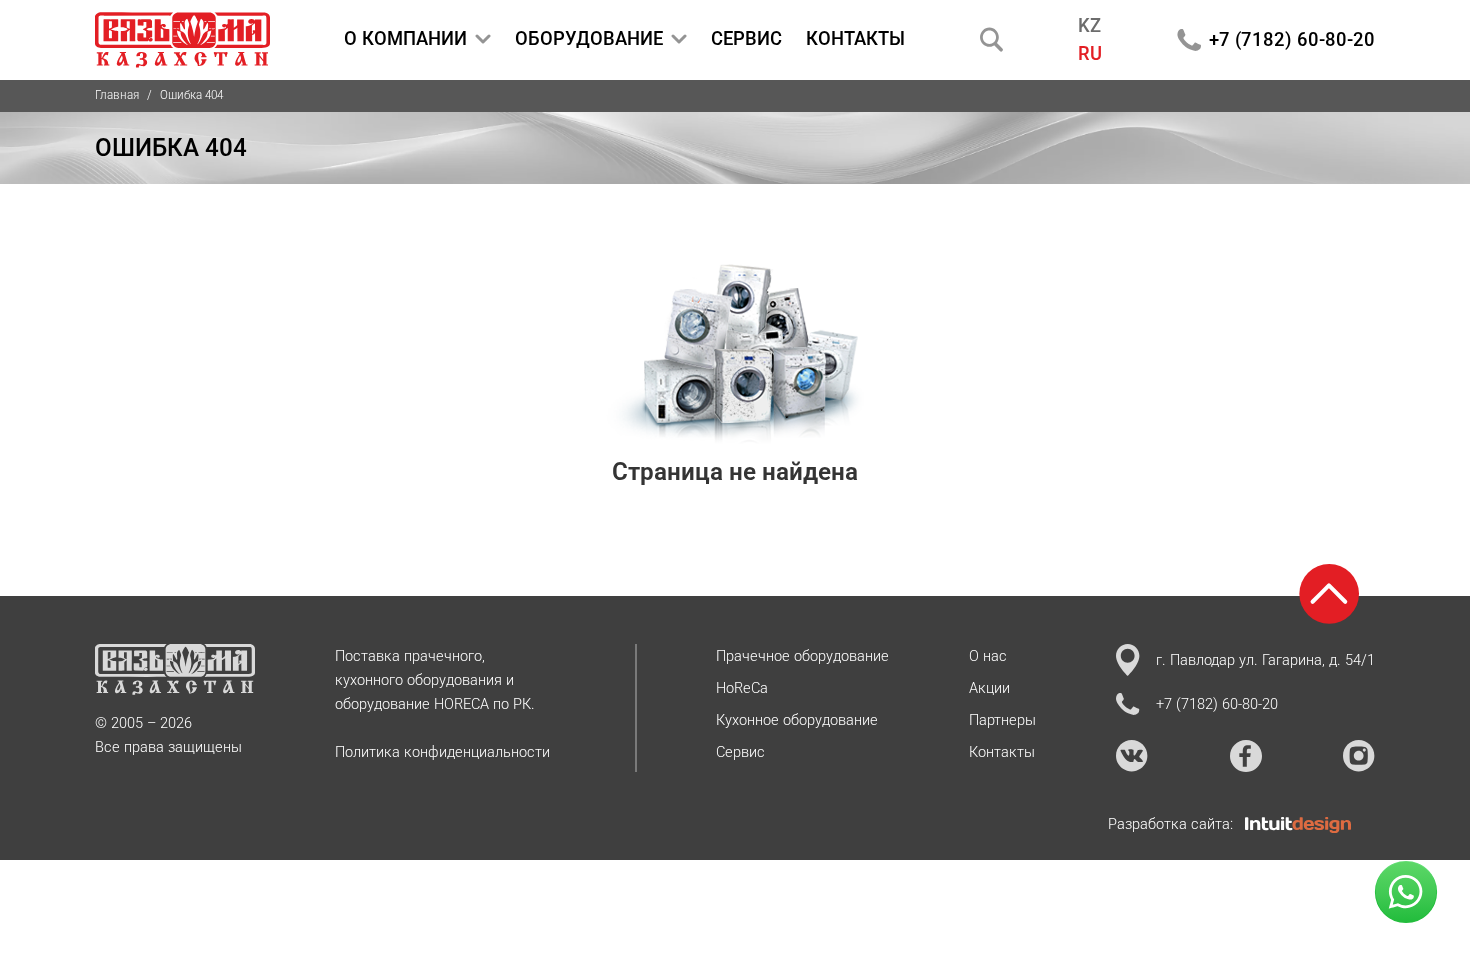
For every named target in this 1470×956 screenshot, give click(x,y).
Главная (117, 95)
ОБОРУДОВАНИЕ (589, 38)
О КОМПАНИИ (405, 38)
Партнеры (1002, 720)
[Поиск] (992, 39)
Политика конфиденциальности (442, 752)
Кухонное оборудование (797, 720)
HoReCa (742, 688)
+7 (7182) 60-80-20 (1292, 39)
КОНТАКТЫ (855, 38)
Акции (989, 688)
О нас (988, 656)
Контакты (1002, 752)
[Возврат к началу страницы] (1329, 594)
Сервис (740, 752)
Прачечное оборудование (802, 656)
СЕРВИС (746, 38)
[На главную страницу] (182, 40)
